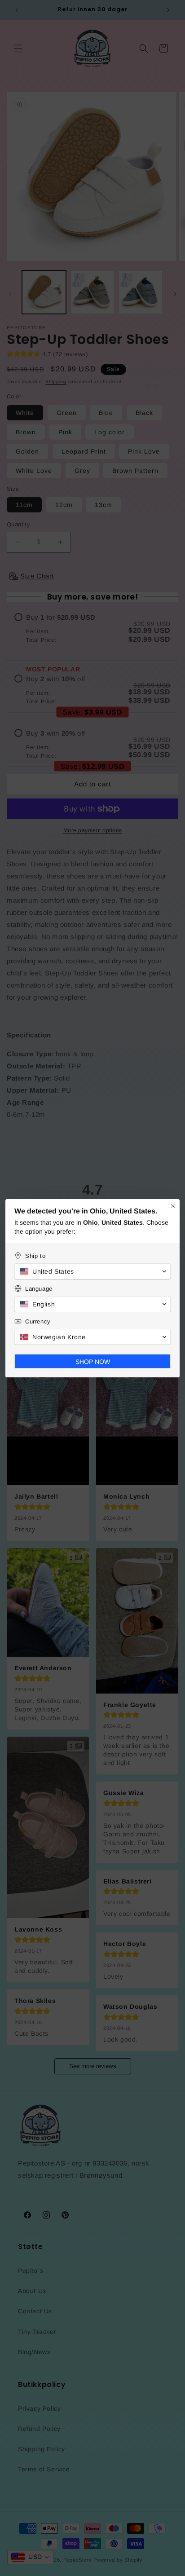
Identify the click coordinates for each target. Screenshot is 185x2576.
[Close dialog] (173, 1206)
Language (39, 1289)
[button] (92, 1271)
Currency (38, 1321)
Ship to (35, 1256)
